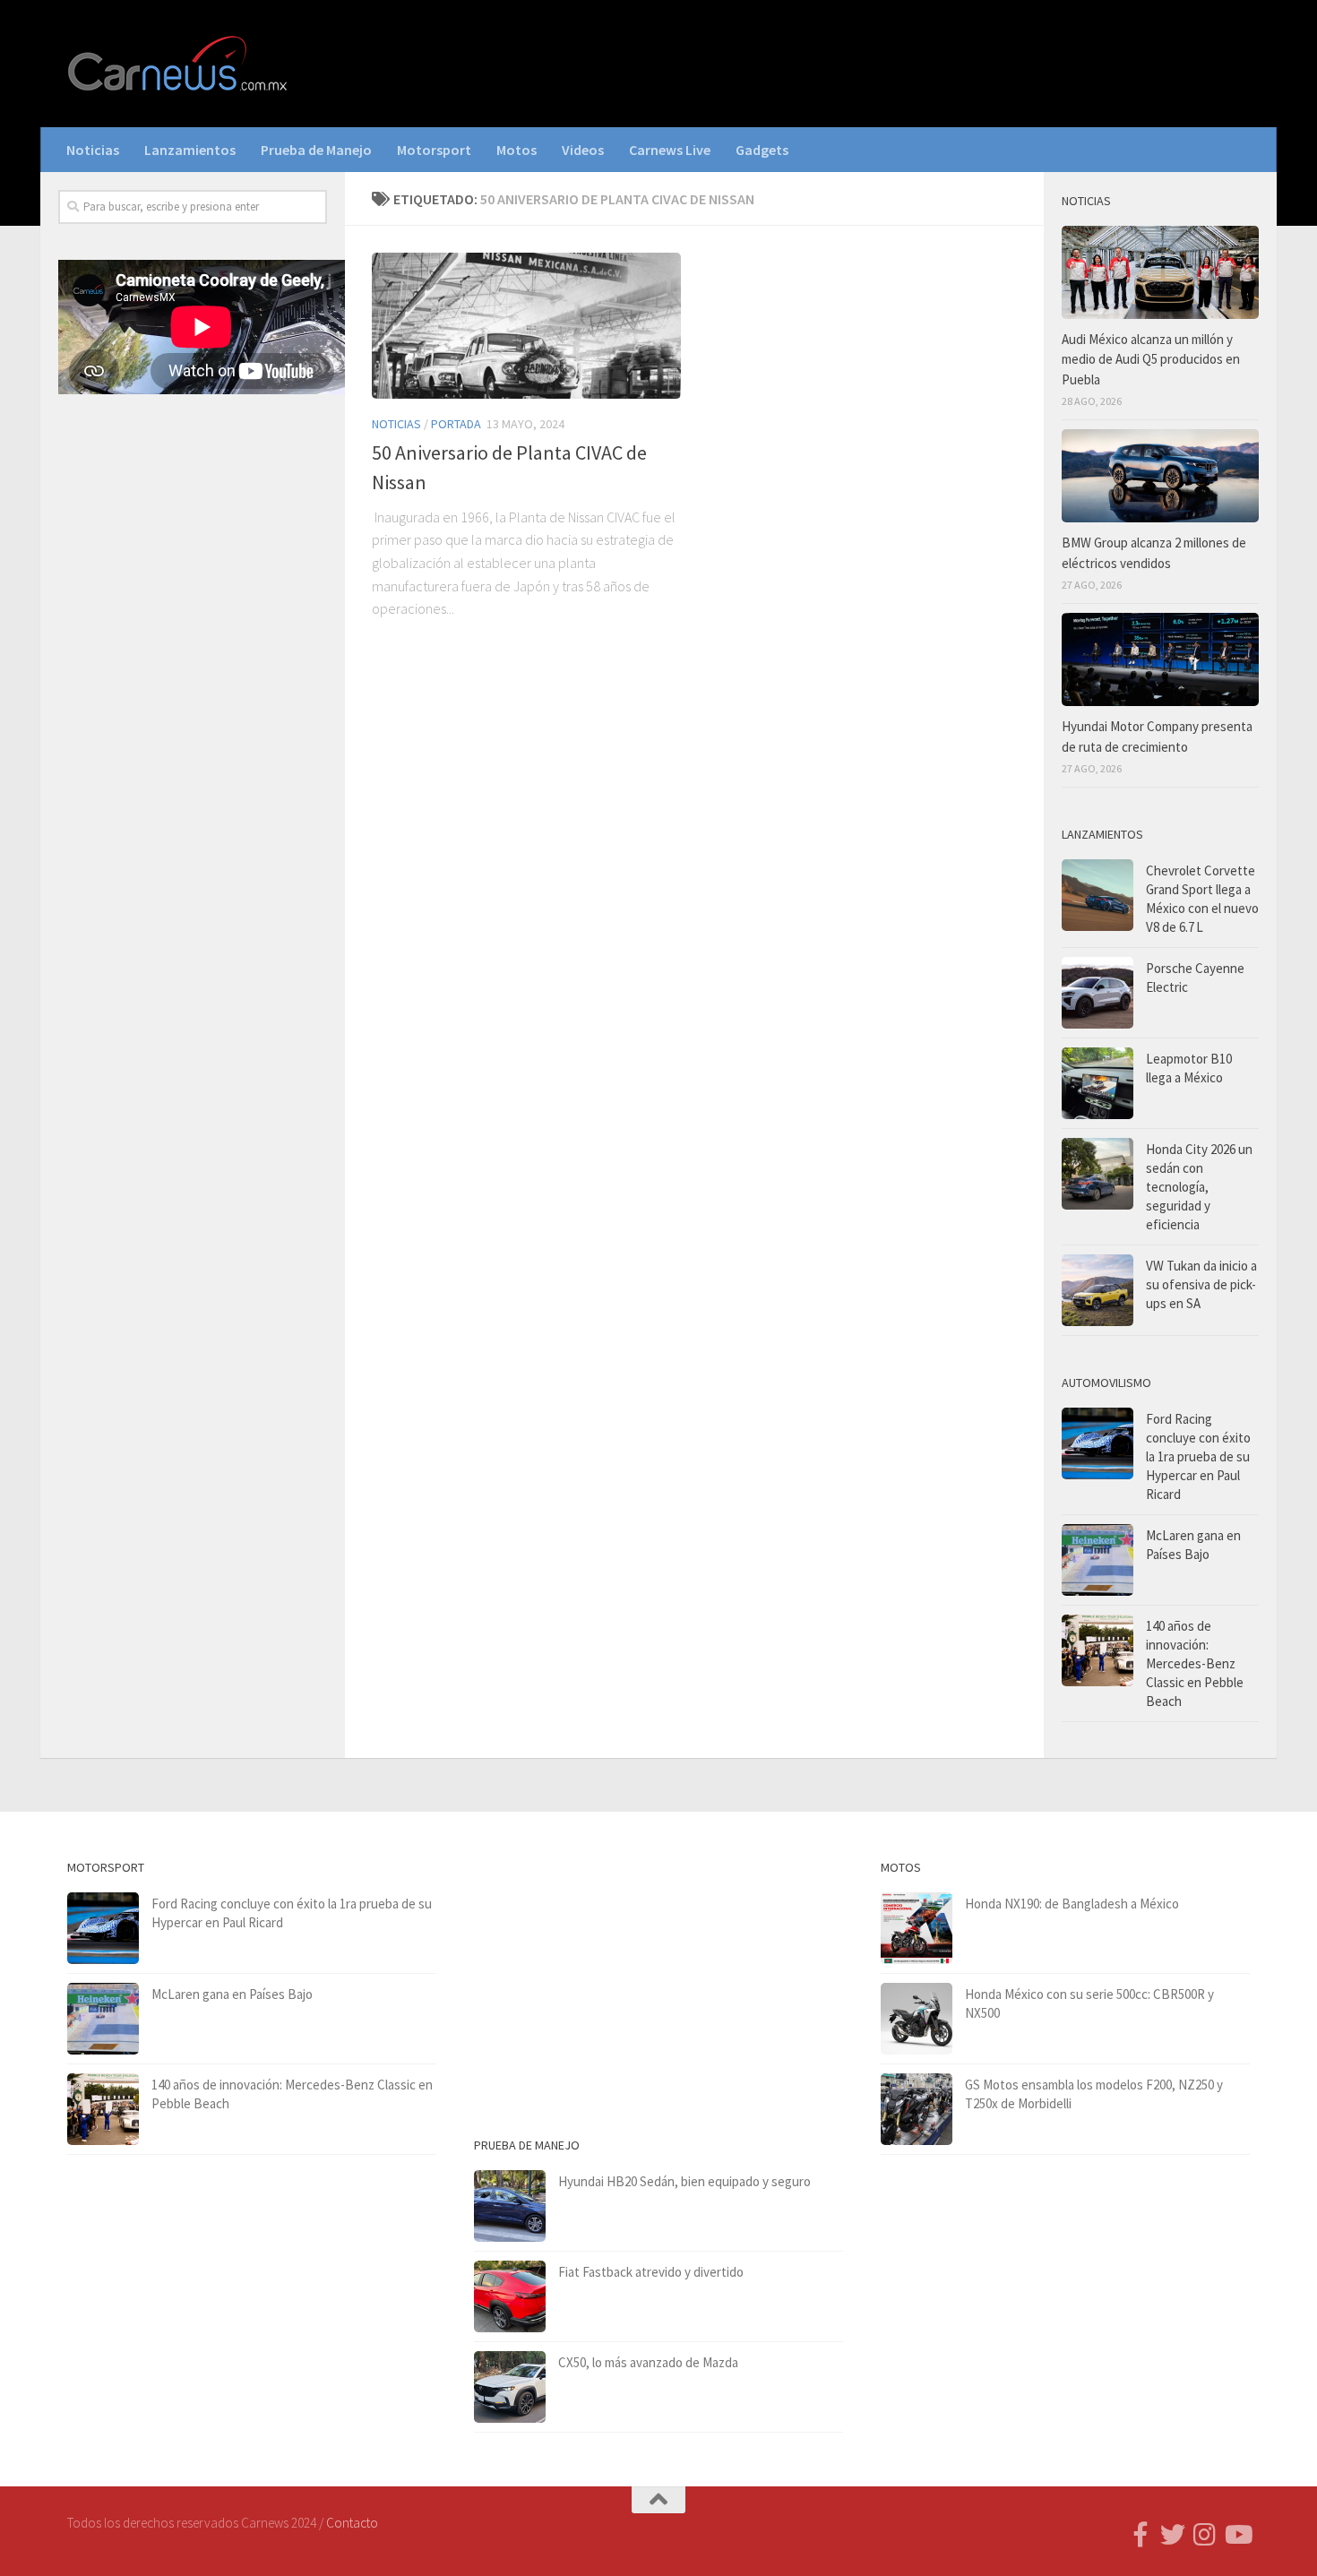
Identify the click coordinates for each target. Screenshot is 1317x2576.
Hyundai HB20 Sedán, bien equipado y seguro (684, 2181)
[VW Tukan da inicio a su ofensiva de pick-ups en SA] (1097, 1290)
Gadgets (762, 150)
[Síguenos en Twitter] (1173, 2535)
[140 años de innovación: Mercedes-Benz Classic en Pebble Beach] (1097, 1650)
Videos (583, 150)
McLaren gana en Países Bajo (232, 1994)
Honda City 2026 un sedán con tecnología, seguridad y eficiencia (1199, 1187)
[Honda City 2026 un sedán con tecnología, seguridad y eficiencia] (1097, 1174)
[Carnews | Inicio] (179, 64)
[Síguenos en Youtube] (1237, 2535)
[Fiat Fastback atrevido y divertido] (510, 2296)
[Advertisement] (193, 705)
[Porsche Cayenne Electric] (1097, 993)
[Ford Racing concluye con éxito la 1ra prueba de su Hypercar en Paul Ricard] (1097, 1443)
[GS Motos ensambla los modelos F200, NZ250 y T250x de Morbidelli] (917, 2109)
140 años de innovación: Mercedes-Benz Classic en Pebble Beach (1195, 1663)
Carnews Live (670, 150)
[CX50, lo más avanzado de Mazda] (510, 2387)
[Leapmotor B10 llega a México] (1097, 1083)
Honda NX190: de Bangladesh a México (1072, 1904)
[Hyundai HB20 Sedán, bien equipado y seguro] (510, 2206)
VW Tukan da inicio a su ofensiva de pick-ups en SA (1201, 1284)
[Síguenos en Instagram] (1205, 2535)
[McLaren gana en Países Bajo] (1097, 1560)
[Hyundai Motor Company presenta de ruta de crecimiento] (1160, 659)
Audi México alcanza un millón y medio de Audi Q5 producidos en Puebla (1151, 359)
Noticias (93, 150)
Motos (516, 150)
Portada (456, 424)
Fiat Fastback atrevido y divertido (651, 2272)
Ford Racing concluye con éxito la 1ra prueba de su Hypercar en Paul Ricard (1198, 1456)
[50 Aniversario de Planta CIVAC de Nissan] (526, 326)
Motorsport (434, 150)
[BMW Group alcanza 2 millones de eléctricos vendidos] (1160, 476)
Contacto (352, 2523)
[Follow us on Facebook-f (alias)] (1141, 2535)
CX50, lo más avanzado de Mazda (648, 2362)
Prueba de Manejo (316, 150)
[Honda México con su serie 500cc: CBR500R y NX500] (917, 2019)
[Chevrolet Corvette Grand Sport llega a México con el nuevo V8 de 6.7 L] (1097, 895)
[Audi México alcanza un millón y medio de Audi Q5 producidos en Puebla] (1160, 272)
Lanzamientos (190, 150)
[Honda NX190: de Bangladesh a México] (917, 1928)
